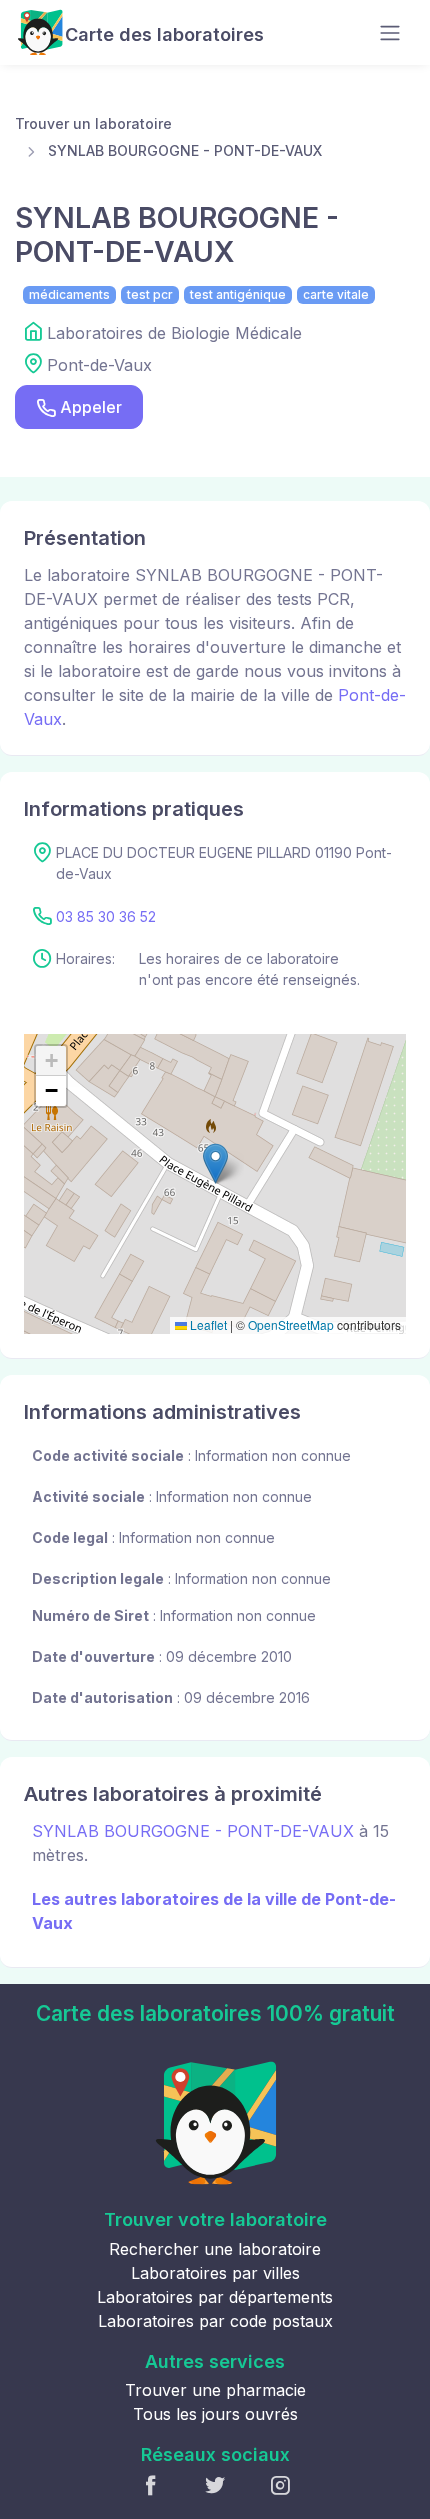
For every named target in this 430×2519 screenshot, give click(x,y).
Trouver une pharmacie (215, 2390)
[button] (215, 1163)
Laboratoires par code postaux (215, 2321)
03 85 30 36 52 (106, 916)
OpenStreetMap (291, 1324)
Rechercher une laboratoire (215, 2249)
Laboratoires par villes (215, 2273)
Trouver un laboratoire (93, 123)
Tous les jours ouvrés (215, 2414)
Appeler (91, 407)
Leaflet (207, 1324)
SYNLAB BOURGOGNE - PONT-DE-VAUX (185, 150)
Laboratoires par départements (215, 2297)
